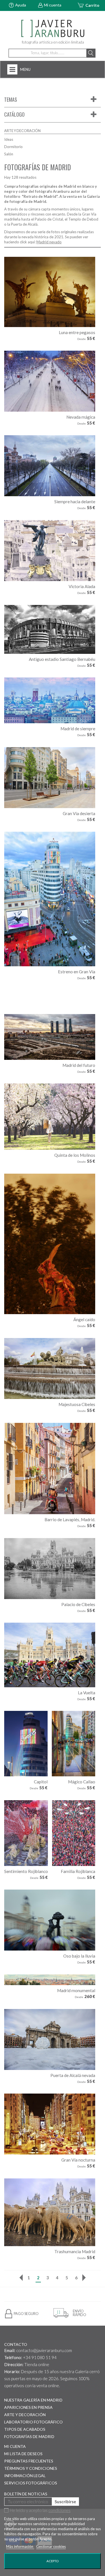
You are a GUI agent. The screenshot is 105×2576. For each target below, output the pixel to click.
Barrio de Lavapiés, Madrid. (70, 1520)
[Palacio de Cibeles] (50, 1569)
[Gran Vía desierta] (50, 778)
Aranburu (61, 191)
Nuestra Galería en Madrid (33, 2400)
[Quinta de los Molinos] (50, 1117)
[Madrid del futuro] (50, 1037)
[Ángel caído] (50, 1244)
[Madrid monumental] (50, 1980)
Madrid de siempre (78, 729)
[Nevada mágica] (50, 381)
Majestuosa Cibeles (77, 1404)
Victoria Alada (82, 586)
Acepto (53, 2561)
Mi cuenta (53, 5)
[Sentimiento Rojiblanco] (26, 1833)
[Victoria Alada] (50, 551)
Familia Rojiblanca (78, 1871)
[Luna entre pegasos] (50, 292)
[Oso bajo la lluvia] (50, 1920)
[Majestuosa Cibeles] (50, 1368)
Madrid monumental (76, 1990)
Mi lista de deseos (23, 2454)
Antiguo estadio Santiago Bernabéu (62, 659)
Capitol (41, 1782)
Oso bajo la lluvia (79, 1956)
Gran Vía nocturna (78, 2160)
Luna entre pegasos (77, 332)
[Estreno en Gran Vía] (50, 899)
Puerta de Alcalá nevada (73, 2075)
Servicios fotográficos (31, 2483)
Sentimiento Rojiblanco (26, 1871)
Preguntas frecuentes (29, 2461)
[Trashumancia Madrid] (50, 2212)
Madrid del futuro (79, 1065)
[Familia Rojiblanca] (74, 1833)
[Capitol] (26, 1744)
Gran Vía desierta (79, 813)
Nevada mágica (81, 417)
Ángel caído (84, 1319)
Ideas (9, 139)
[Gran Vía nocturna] (50, 2124)
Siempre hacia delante (75, 502)
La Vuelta (87, 1693)
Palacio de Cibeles (78, 1604)
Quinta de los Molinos (75, 1155)
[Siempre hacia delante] (50, 466)
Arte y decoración (25, 2415)
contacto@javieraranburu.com (44, 2350)
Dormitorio (13, 147)
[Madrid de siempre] (50, 700)
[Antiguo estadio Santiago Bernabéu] (50, 629)
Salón (9, 154)
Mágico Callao (82, 1782)
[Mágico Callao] (73, 1744)
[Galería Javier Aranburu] (53, 29)
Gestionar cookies (51, 2546)
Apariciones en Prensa (28, 2407)
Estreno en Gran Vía (77, 972)
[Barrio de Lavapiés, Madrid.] (50, 1469)
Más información (20, 2546)
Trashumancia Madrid (75, 2251)
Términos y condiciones (31, 2468)
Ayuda (21, 5)
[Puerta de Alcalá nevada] (50, 2039)
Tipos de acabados (25, 2429)
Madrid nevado (49, 242)
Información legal (25, 2476)
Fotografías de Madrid (29, 2436)
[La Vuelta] (50, 1655)
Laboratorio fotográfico (33, 2422)
